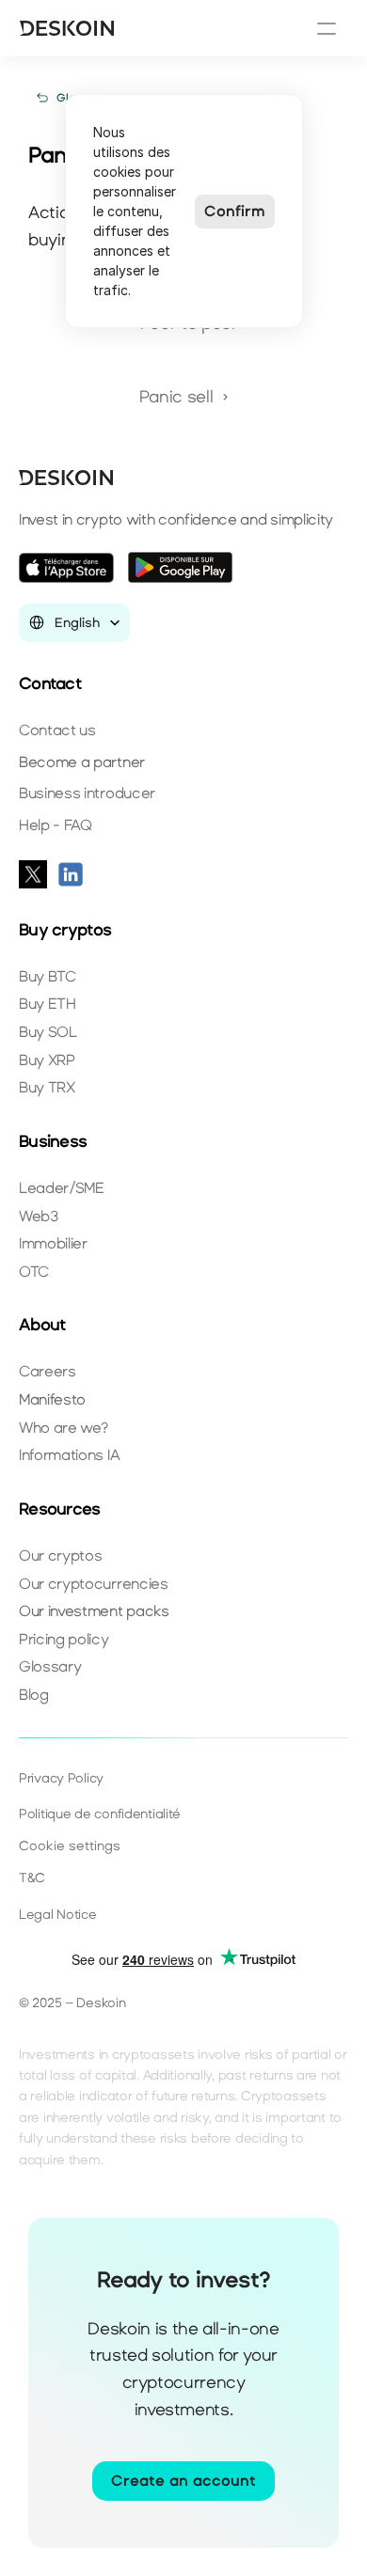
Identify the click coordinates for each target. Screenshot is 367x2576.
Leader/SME (62, 1188)
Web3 (39, 1216)
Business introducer (87, 793)
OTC (34, 1272)
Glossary (50, 1666)
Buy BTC (48, 976)
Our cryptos (60, 1555)
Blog (34, 1695)
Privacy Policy (61, 1778)
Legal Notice (58, 1915)
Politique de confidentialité (100, 1814)
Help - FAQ (56, 825)
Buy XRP (47, 1060)
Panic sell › (183, 397)
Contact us (57, 730)
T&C (32, 1878)
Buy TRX (47, 1087)
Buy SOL (48, 1032)
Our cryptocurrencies (94, 1584)
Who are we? (63, 1428)
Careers (48, 1371)
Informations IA (69, 1455)
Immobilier (53, 1243)
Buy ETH (48, 1004)
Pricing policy (64, 1639)
